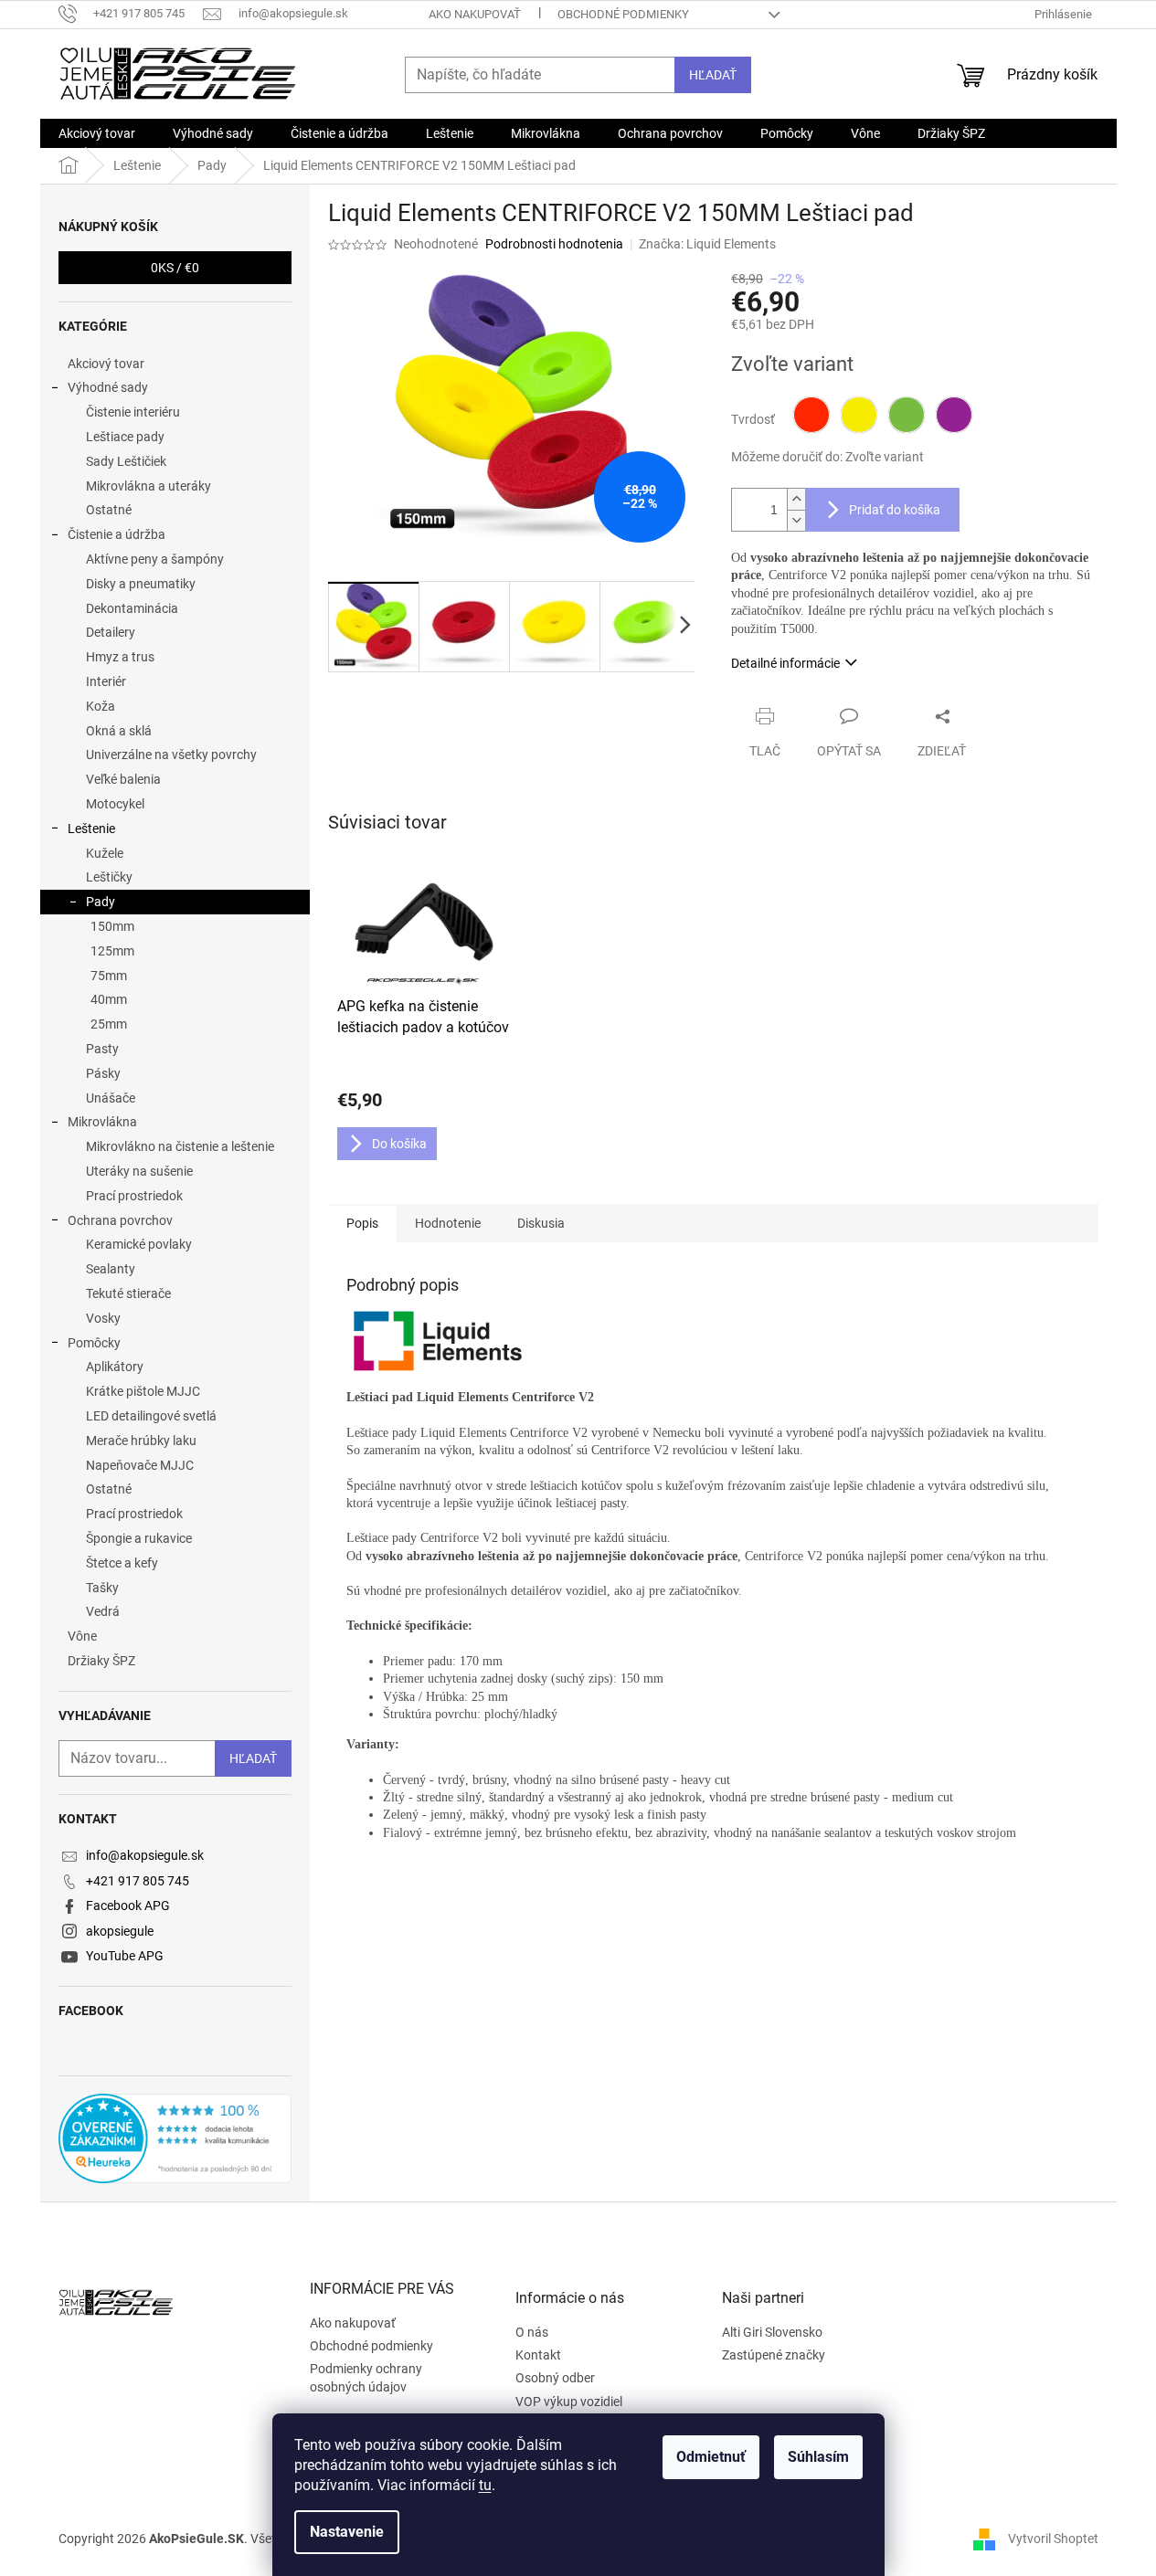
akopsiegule (120, 1931)
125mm (112, 951)
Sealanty (111, 1269)
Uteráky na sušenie (139, 1171)
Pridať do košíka (895, 510)
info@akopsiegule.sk (145, 1855)
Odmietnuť (711, 2457)
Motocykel (115, 804)
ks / (175, 268)
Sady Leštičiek (126, 461)
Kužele (105, 853)
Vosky (103, 1318)
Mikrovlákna (102, 1122)
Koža (101, 706)
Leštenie (91, 829)
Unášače (111, 1098)
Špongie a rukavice (139, 1538)
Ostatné (109, 510)
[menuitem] (97, 133)
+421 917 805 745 (138, 1881)
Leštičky (109, 877)
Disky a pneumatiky (141, 584)
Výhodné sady (108, 387)
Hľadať (713, 75)
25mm (109, 1024)
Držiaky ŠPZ (101, 1661)
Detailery (111, 632)
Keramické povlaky (139, 1244)
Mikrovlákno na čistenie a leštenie (180, 1146)
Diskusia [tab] (541, 1223)
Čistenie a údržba (117, 534)
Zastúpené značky (774, 2355)
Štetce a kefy (122, 1563)
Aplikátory (115, 1367)
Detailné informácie (785, 663)
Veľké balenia (123, 779)
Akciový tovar (106, 364)
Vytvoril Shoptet (1053, 2539)
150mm (112, 926)
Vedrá (103, 1611)
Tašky (102, 1588)
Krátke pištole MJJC (143, 1391)
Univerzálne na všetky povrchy (171, 755)
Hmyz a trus (120, 657)
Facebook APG (128, 1906)
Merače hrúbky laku (141, 1441)
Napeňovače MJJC (140, 1465)
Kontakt (538, 2355)
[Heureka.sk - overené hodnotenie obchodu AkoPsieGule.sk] (175, 2138)
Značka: (707, 244)
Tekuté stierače (128, 1293)
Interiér (106, 681)
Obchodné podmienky (623, 14)
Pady (101, 902)
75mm (109, 976)
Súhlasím (818, 2457)
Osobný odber (555, 2378)
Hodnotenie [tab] (448, 1223)
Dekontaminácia (132, 608)
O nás (532, 2332)
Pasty (102, 1049)
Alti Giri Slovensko (772, 2332)
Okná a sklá (119, 731)
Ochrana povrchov (120, 1220)
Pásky (103, 1073)
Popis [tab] (362, 1223)
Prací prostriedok (134, 1196)
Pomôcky (94, 1343)
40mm (109, 999)
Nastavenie (347, 2532)
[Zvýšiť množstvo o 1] (796, 499)
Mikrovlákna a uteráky (148, 486)
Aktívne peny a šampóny (155, 559)
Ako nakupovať (475, 14)
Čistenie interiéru (133, 412)
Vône (82, 1636)
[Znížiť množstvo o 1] (796, 520)
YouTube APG (125, 1956)
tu (485, 2485)
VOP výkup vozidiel (569, 2402)
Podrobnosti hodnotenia (554, 244)
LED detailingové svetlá (151, 1416)
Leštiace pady (125, 437)
